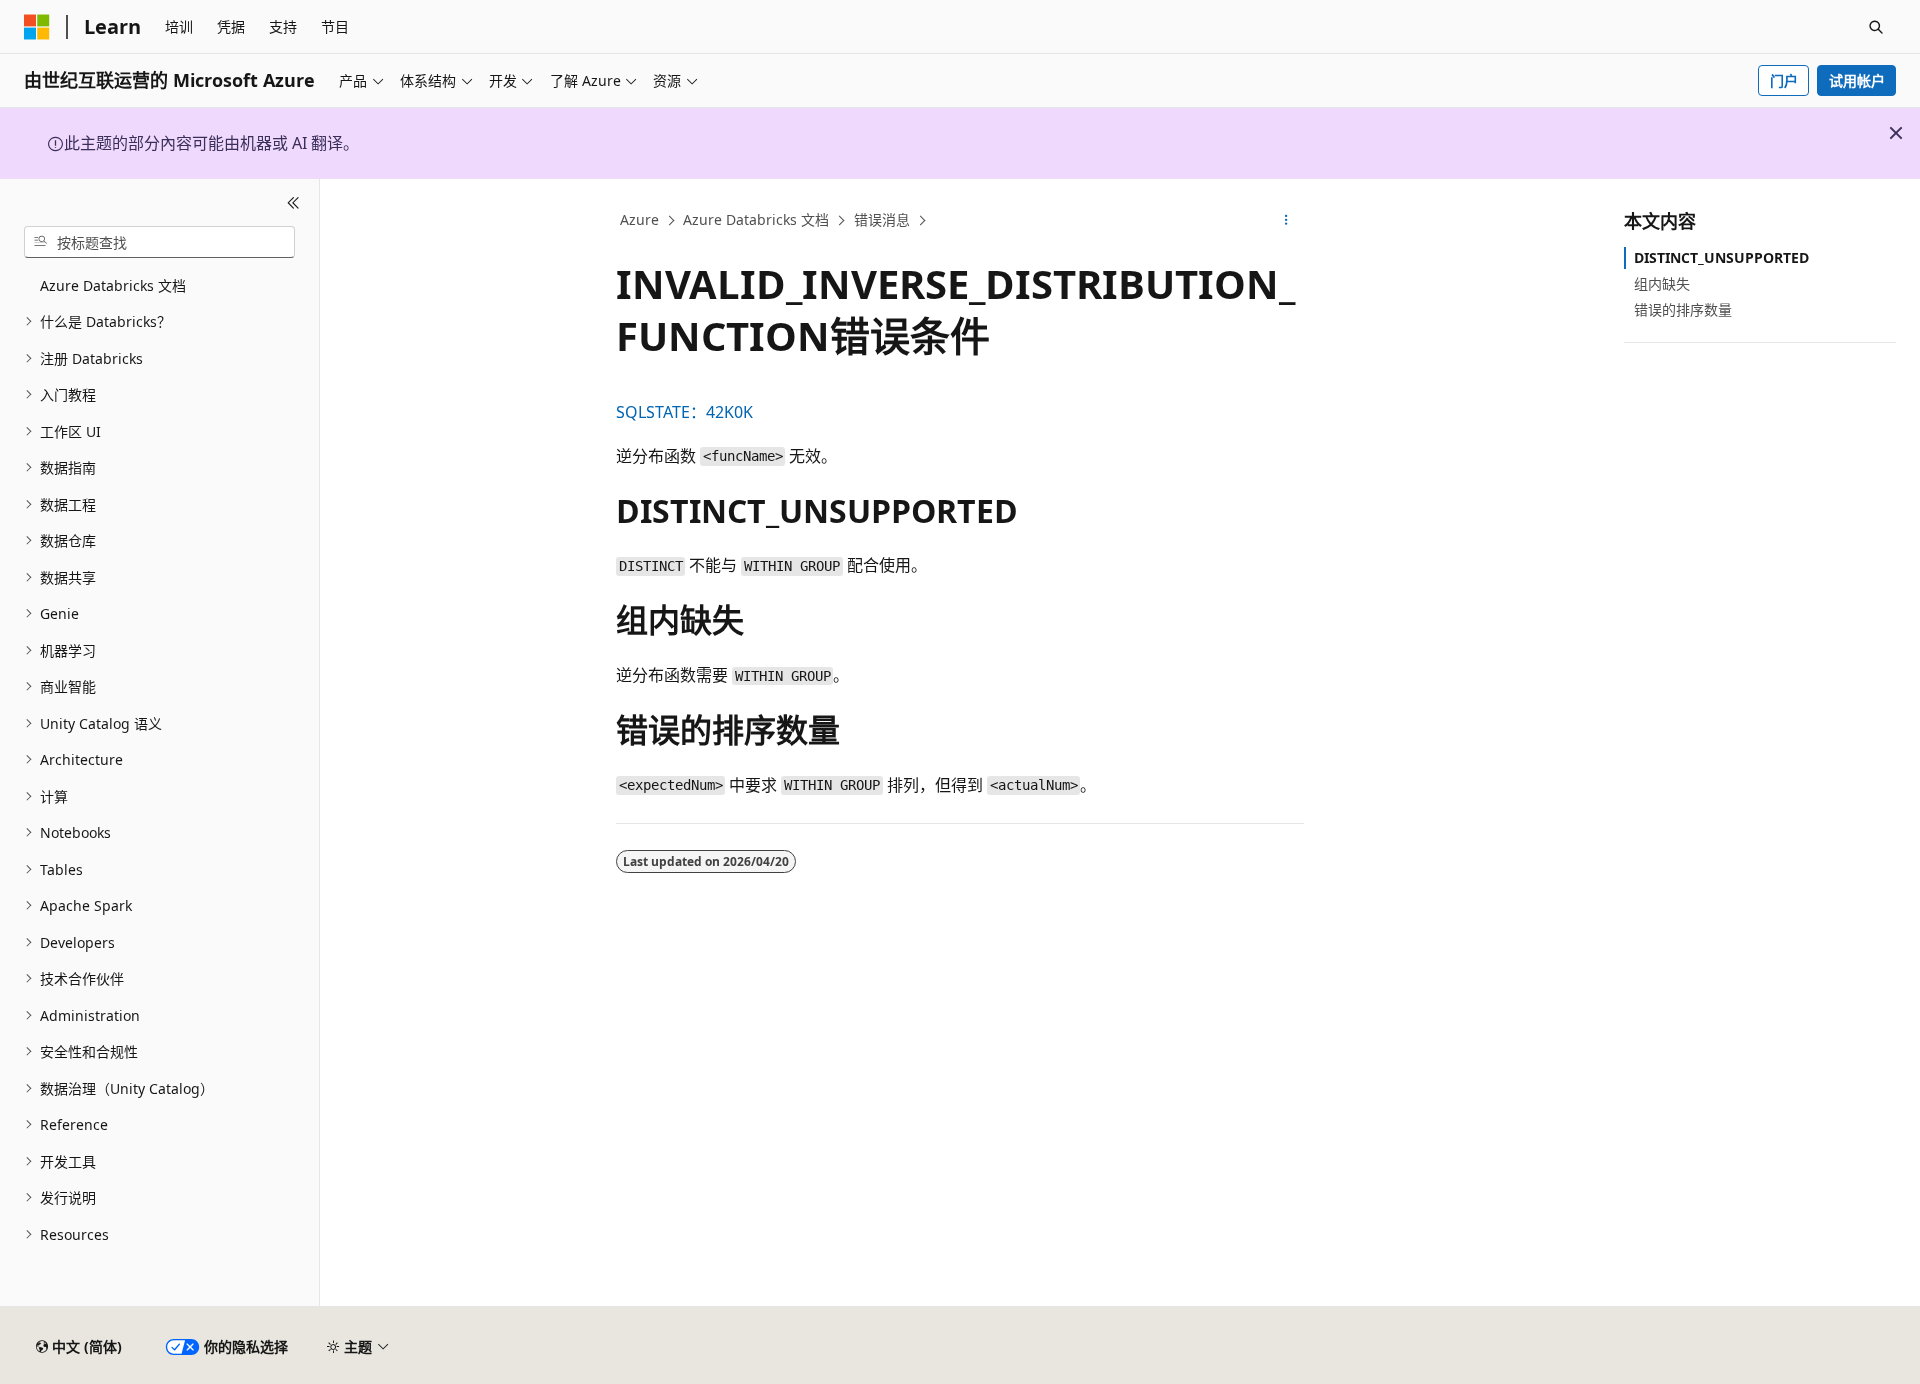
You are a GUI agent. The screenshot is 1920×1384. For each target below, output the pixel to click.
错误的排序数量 (1683, 309)
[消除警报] (1896, 133)
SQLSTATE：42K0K (684, 412)
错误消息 (882, 219)
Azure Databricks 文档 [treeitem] (113, 285)
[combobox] (159, 242)
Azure (639, 219)
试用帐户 (1857, 80)
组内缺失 (1662, 283)
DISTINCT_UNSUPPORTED (1721, 257)
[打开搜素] (1876, 27)
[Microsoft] (37, 27)
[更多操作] (1286, 221)
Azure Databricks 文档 (756, 219)
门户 (1784, 80)
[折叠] (293, 203)
